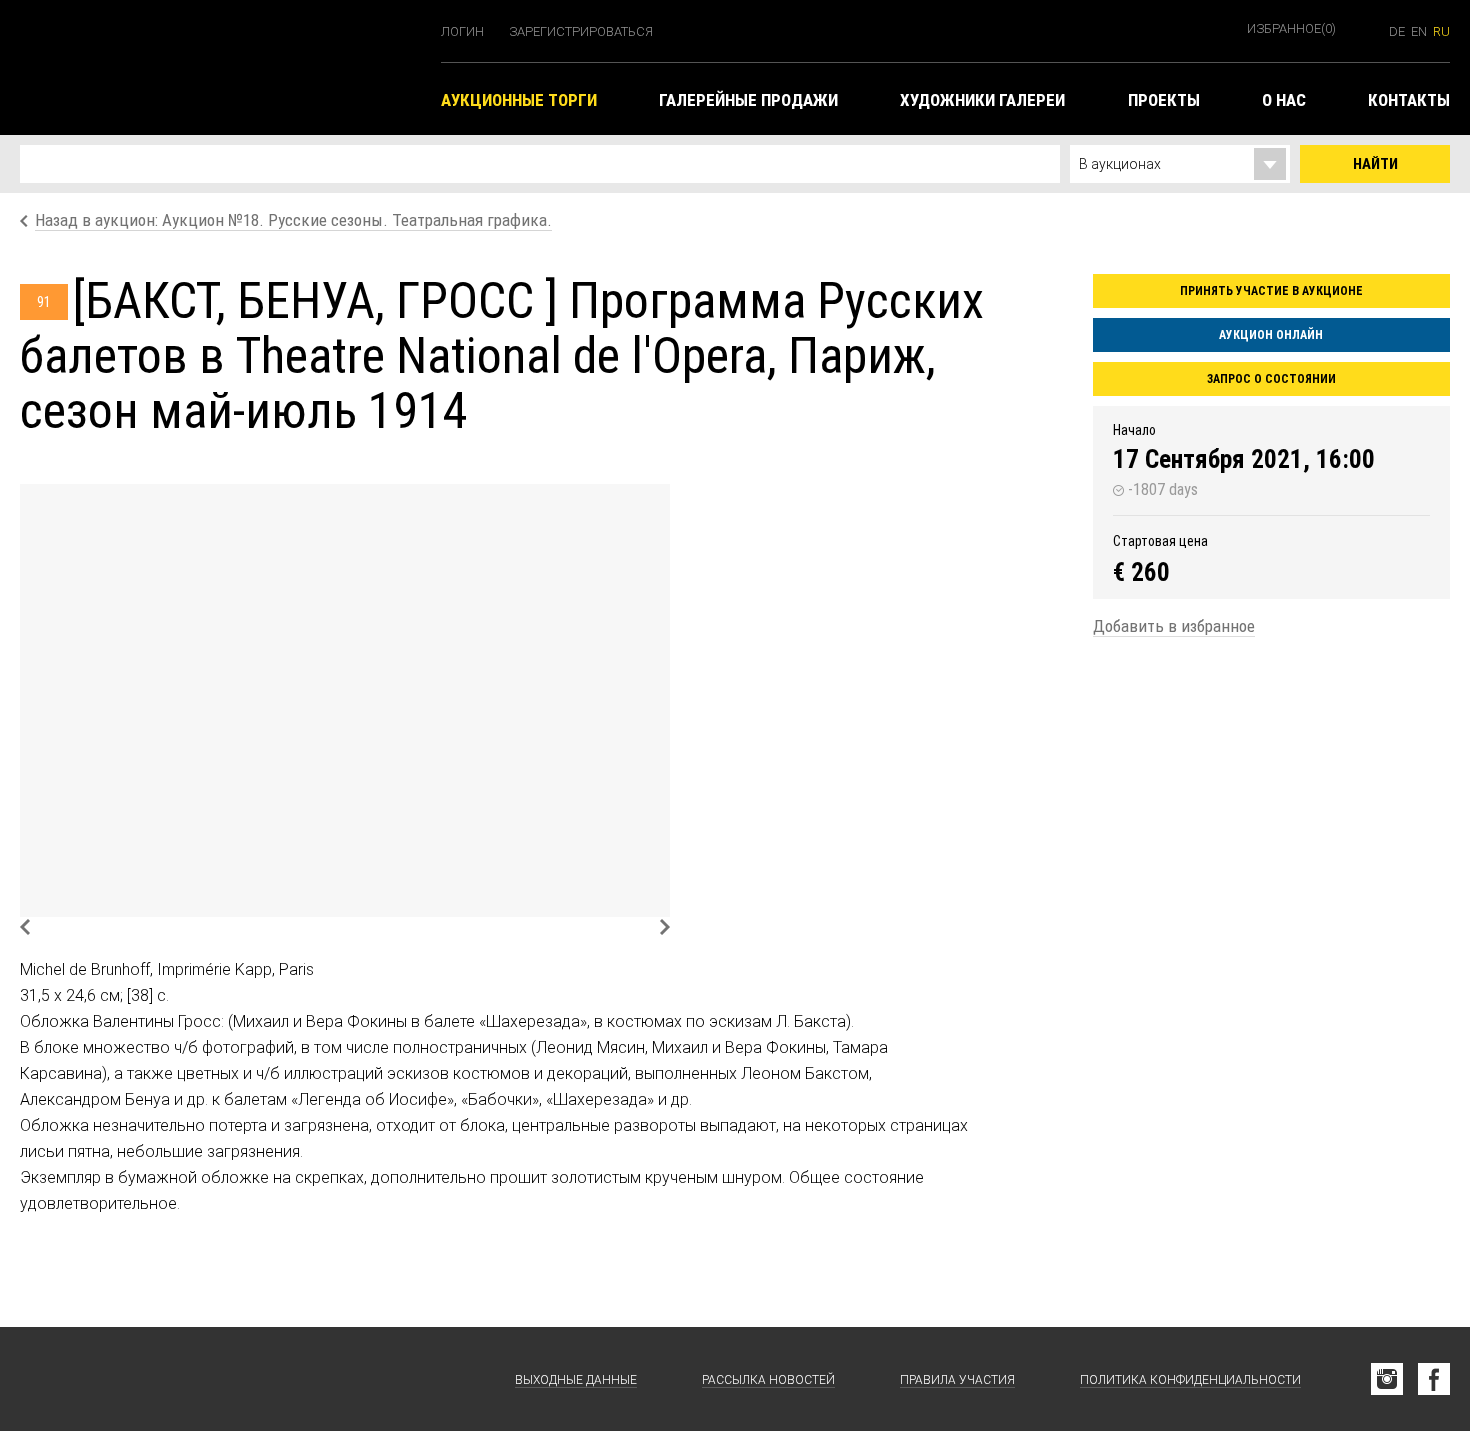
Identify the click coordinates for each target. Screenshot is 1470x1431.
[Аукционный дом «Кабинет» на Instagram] (1387, 1379)
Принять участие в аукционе (1271, 291)
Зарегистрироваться (581, 31)
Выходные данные (576, 1380)
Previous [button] (25, 927)
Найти (1375, 164)
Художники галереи (982, 100)
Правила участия (957, 1380)
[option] (345, 700)
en (1419, 31)
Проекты (1164, 100)
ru (1441, 31)
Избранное (1291, 28)
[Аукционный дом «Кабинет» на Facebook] (1434, 1379)
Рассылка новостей (768, 1380)
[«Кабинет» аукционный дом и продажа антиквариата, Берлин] (220, 67)
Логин (462, 31)
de (1397, 31)
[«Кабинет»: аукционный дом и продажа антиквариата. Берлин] (120, 1379)
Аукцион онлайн (1271, 335)
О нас (1284, 100)
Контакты (1409, 100)
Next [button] (665, 927)
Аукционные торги (519, 100)
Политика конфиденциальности (1190, 1380)
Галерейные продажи (748, 100)
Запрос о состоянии (1271, 379)
